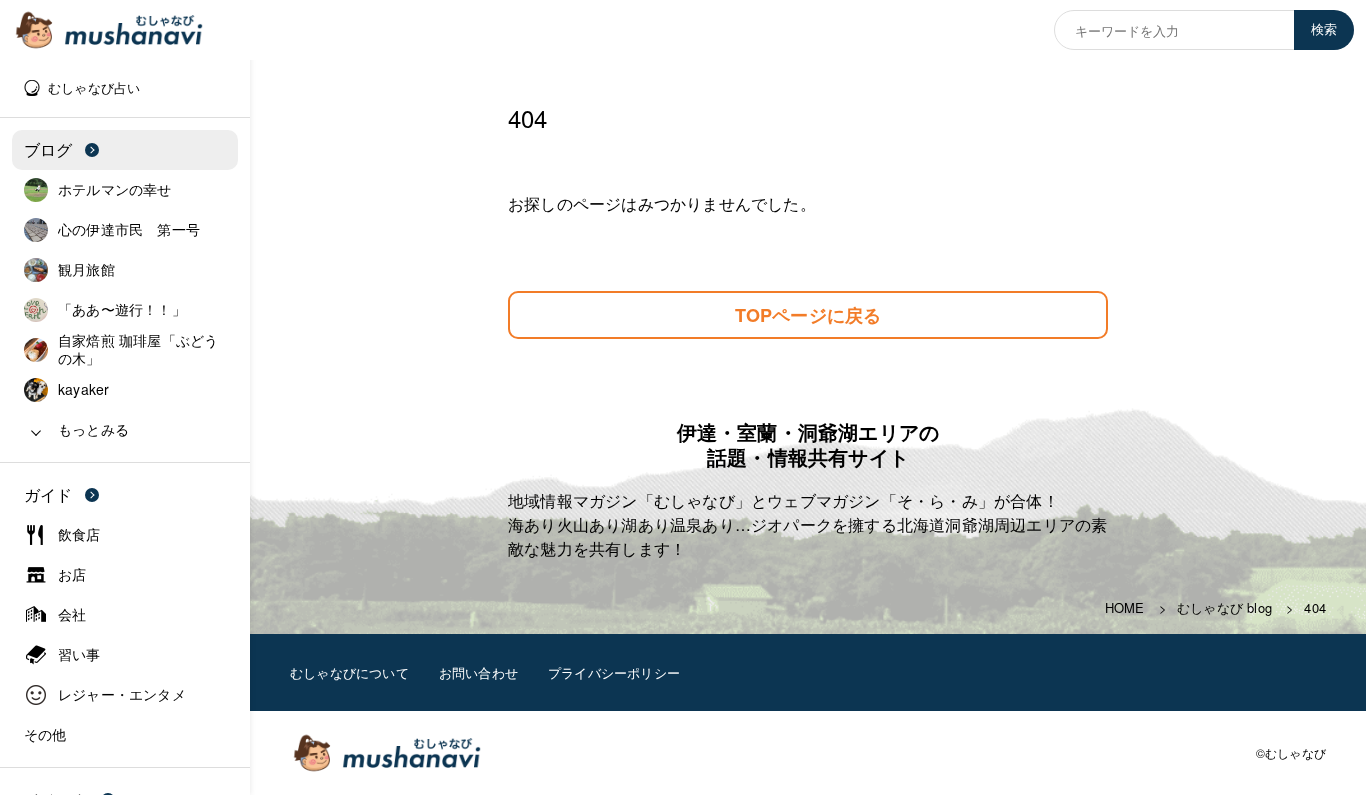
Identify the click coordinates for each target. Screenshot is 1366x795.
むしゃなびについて (349, 672)
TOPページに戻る (808, 315)
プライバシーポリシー (614, 672)
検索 (1324, 29)
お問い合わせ (478, 672)
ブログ (48, 149)
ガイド (48, 494)
